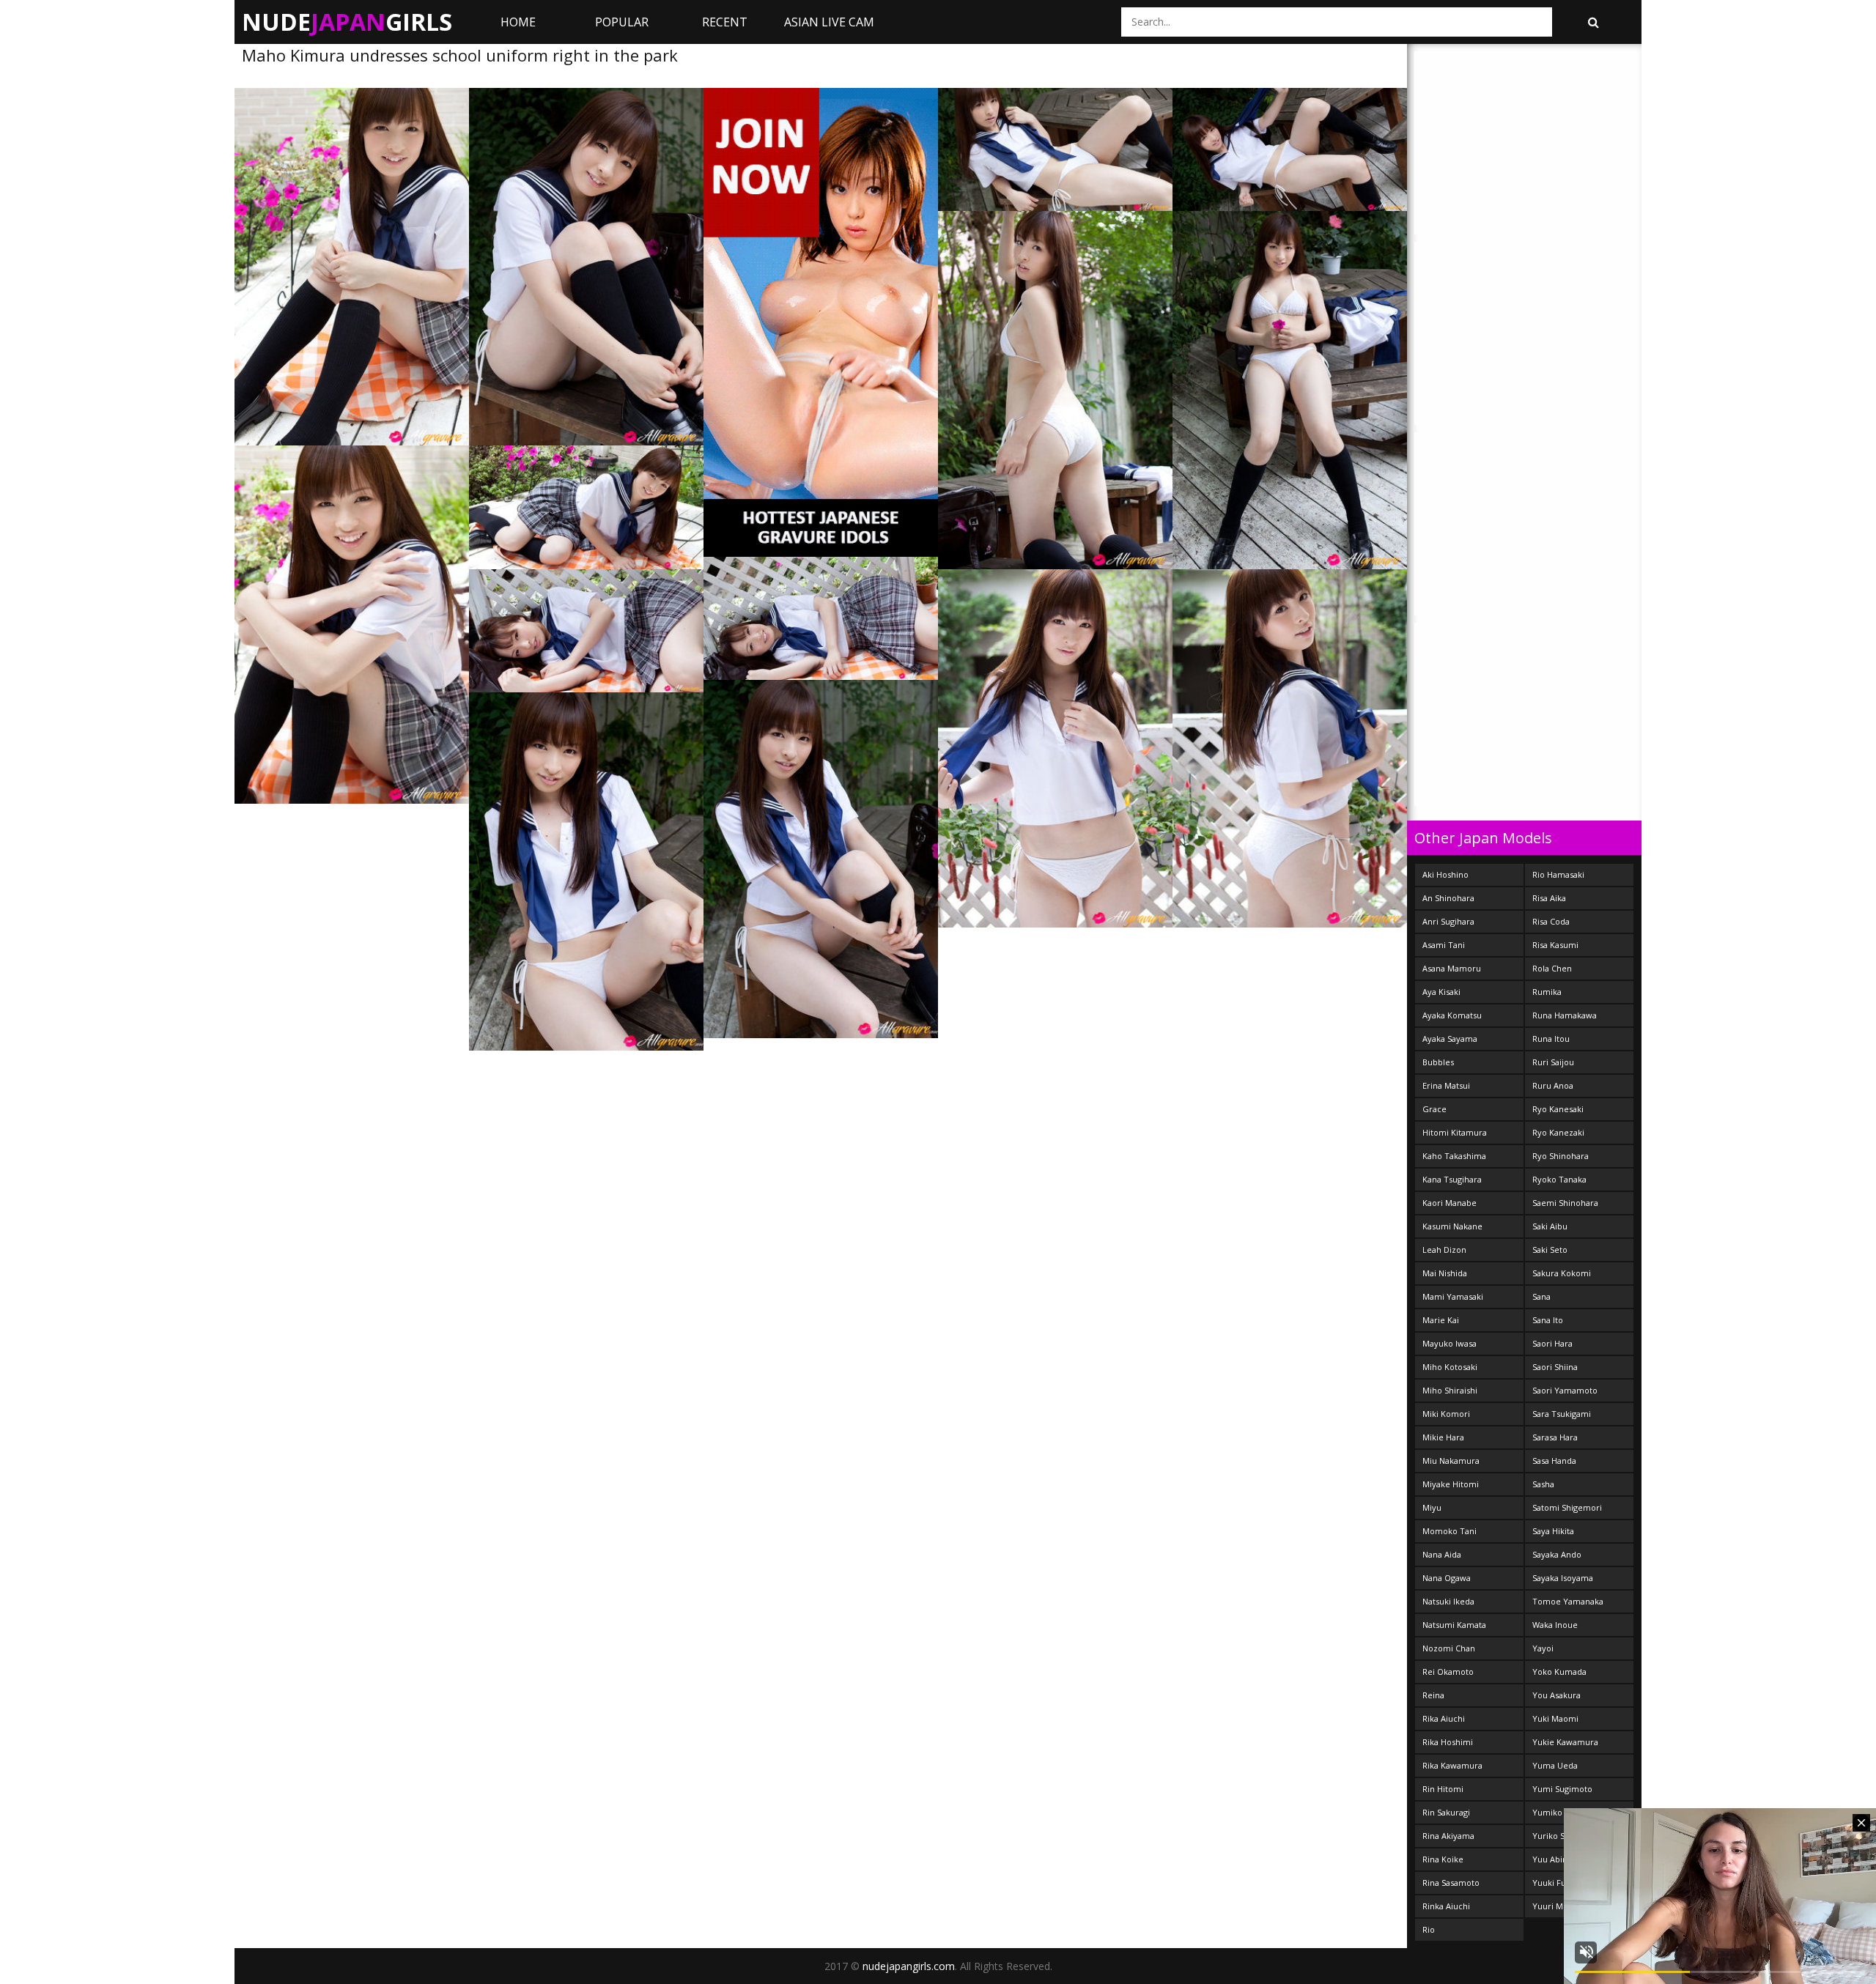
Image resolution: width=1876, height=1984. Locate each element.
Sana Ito (1548, 1320)
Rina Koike (1443, 1859)
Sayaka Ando (1557, 1554)
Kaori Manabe (1450, 1203)
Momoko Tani (1450, 1531)
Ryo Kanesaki (1558, 1109)
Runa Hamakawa (1565, 1015)
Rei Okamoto (1448, 1672)
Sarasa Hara (1555, 1437)
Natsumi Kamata (1454, 1625)
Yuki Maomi (1555, 1718)
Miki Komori (1446, 1414)
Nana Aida (1442, 1554)
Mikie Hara (1443, 1437)
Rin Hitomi (1443, 1789)
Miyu (1432, 1507)
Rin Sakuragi (1446, 1812)
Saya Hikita (1553, 1531)
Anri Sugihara (1448, 921)
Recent (725, 22)
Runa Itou (1551, 1039)
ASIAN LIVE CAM (829, 22)
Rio (1429, 1929)
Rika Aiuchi (1444, 1718)
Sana (1541, 1296)
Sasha (1543, 1484)
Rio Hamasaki (1558, 874)
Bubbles (1438, 1062)
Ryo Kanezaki (1558, 1132)
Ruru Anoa (1553, 1085)
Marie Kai (1441, 1320)
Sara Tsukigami (1562, 1414)
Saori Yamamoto (1565, 1390)
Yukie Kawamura (1565, 1742)
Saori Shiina (1555, 1367)
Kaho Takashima (1454, 1156)
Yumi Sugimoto (1562, 1789)
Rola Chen (1552, 968)
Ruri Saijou (1553, 1062)
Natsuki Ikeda (1448, 1601)
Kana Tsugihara (1452, 1179)
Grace (1434, 1109)
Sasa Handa (1554, 1461)
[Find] (1593, 22)
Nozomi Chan (1449, 1648)
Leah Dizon (1444, 1250)
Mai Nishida (1445, 1273)
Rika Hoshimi (1448, 1742)
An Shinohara (1448, 898)
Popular (622, 22)
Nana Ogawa (1447, 1578)
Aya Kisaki (1441, 992)
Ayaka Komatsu (1452, 1015)
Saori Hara (1552, 1343)
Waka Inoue (1555, 1625)
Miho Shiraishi (1450, 1390)
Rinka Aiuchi (1446, 1906)
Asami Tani (1444, 945)
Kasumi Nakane (1452, 1226)
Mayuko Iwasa (1450, 1343)
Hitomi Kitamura (1455, 1132)
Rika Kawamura (1452, 1765)
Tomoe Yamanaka (1568, 1601)
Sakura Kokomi (1562, 1273)
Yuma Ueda (1555, 1765)
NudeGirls (347, 22)
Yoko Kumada (1559, 1672)
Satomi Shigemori (1567, 1507)
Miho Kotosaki (1450, 1367)
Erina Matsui (1446, 1085)
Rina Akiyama (1448, 1836)
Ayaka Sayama (1450, 1039)
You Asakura (1556, 1695)
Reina (1433, 1695)
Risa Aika (1549, 898)
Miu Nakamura (1451, 1461)
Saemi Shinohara (1565, 1203)
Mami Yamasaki (1453, 1296)
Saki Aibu (1550, 1226)
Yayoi (1543, 1648)
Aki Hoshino (1445, 874)
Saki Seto (1550, 1250)
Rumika (1547, 992)
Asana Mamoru (1452, 968)
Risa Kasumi (1555, 945)
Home (518, 22)
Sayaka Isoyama (1563, 1578)
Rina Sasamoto (1451, 1883)
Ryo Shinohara (1561, 1156)
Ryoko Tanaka (1559, 1179)
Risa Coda (1551, 921)
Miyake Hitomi (1451, 1484)
